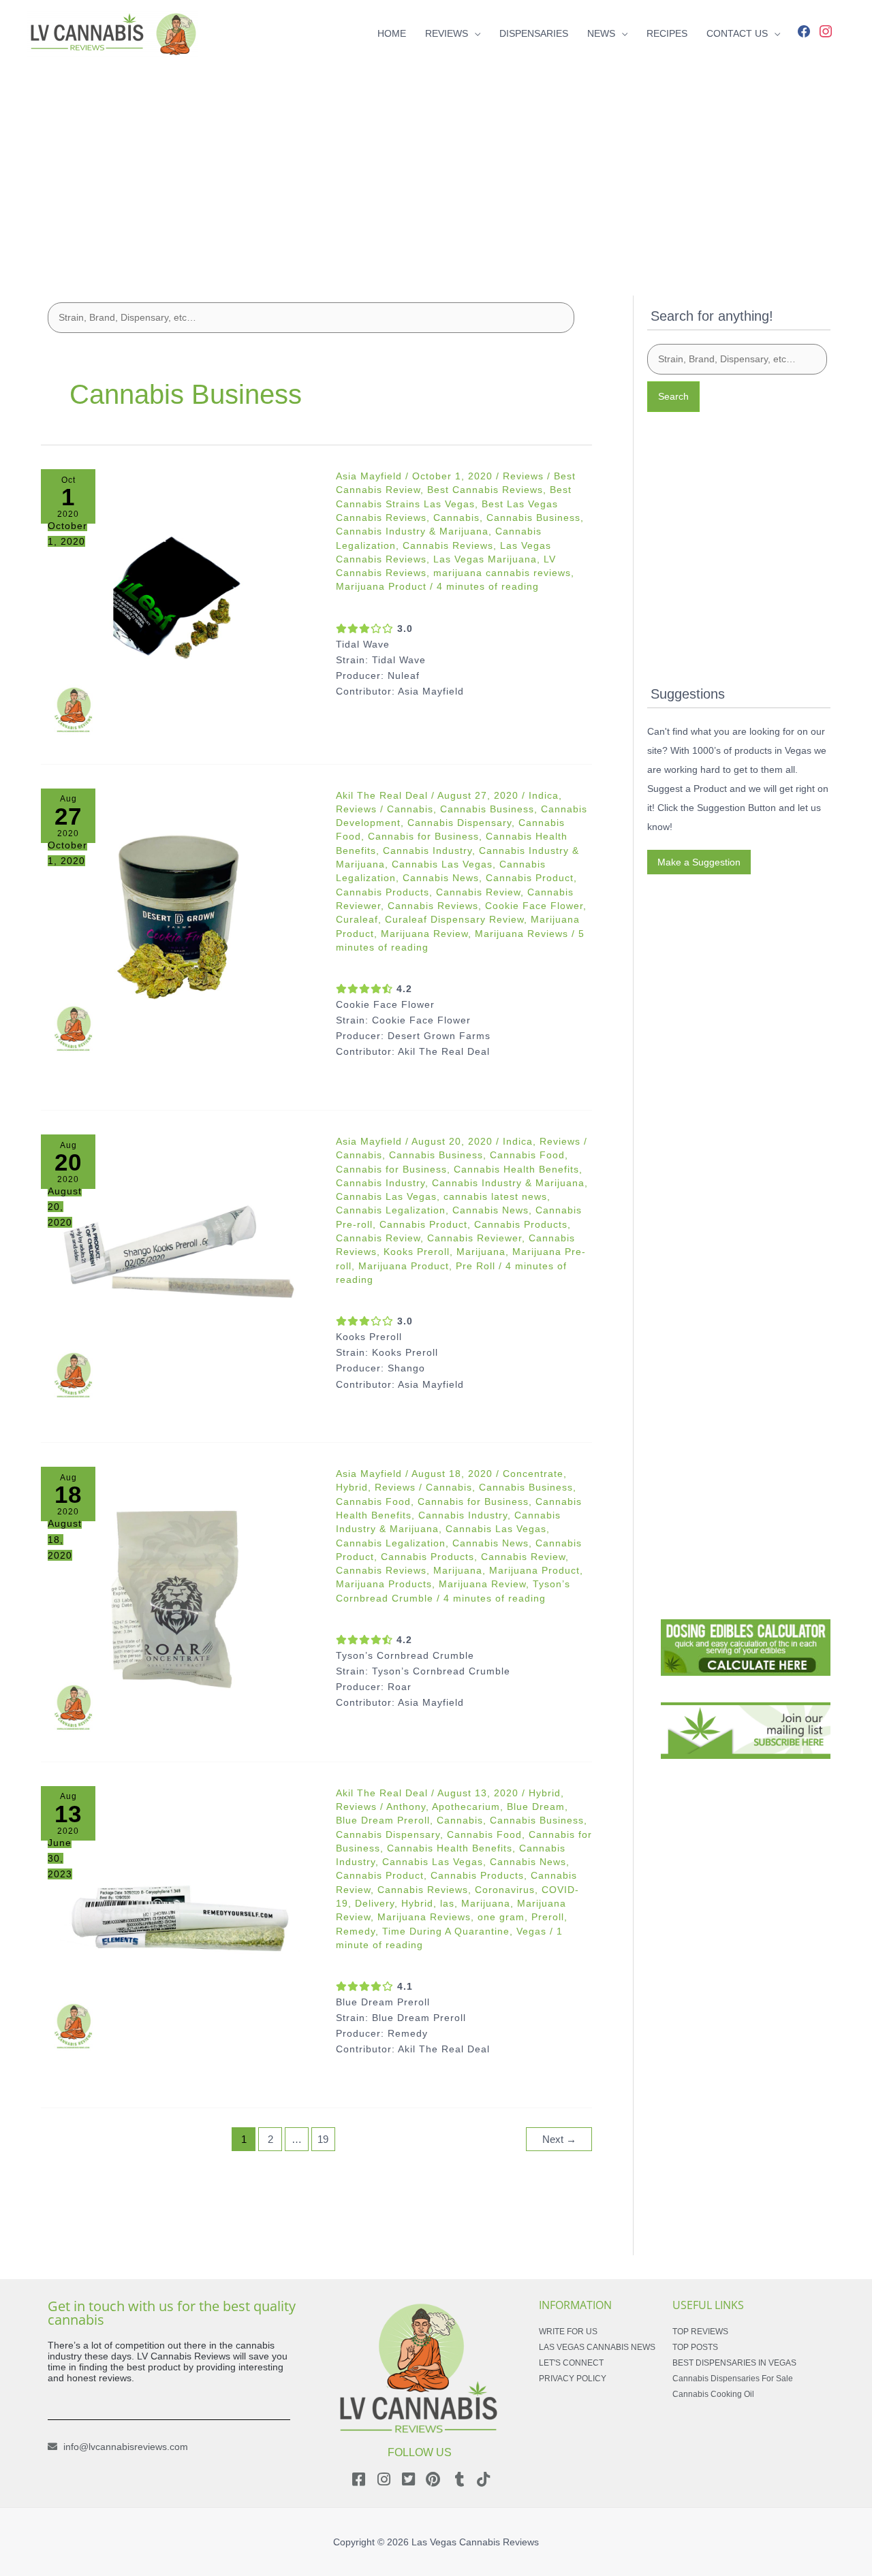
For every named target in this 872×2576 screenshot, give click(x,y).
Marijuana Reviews (521, 934)
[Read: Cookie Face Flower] (179, 926)
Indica (544, 795)
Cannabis (456, 518)
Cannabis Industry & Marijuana (412, 531)
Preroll (548, 1917)
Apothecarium (466, 1807)
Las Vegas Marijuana (485, 559)
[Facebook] (804, 30)
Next (559, 2139)
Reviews (523, 476)
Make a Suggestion (699, 862)
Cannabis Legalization (391, 1210)
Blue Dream (536, 1807)
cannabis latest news (495, 1196)
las (447, 1903)
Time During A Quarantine (446, 1931)
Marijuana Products (384, 1584)
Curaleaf (357, 919)
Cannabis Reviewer (474, 1238)
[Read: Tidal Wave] (179, 607)
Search (673, 396)
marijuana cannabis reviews (502, 573)
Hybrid (352, 1487)
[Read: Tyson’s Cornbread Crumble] (179, 1605)
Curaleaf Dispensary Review (454, 919)
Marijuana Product (381, 586)
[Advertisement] (436, 162)
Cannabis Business (533, 518)
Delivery (375, 1903)
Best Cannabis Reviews (485, 490)
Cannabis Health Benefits (516, 1169)
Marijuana (481, 1252)
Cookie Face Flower (534, 906)
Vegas (531, 1931)
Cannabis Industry (427, 850)
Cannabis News (441, 878)
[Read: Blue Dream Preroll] (179, 1924)
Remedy (356, 1931)
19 (323, 2139)
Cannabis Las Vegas (442, 864)
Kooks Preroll (417, 1252)
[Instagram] (826, 30)
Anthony (406, 1807)
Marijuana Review (424, 934)
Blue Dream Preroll (383, 1820)
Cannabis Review (478, 892)
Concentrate (533, 1474)
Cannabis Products (383, 892)
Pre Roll (476, 1266)
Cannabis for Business (423, 836)
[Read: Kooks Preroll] (179, 1272)
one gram (501, 1917)
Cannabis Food (527, 1155)
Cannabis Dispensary (460, 823)
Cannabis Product (530, 878)
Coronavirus (505, 1890)
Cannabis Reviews (448, 545)
